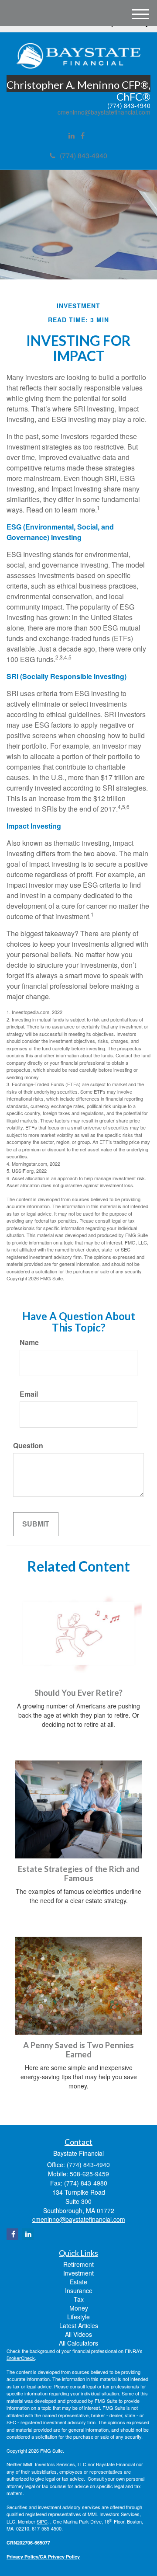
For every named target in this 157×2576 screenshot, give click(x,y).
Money (79, 2308)
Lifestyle (78, 2317)
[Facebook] (83, 136)
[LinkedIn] (72, 136)
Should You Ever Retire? (78, 1693)
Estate (78, 2282)
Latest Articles (79, 2325)
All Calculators (78, 2343)
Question (28, 1446)
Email (29, 1394)
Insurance (79, 2290)
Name (29, 1342)
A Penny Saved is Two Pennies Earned (78, 2050)
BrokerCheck (21, 2358)
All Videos (78, 2334)
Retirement (78, 2264)
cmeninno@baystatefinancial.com (104, 112)
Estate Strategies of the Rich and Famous (79, 1874)
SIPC (42, 2521)
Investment (78, 2273)
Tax (79, 2299)
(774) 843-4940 (84, 155)
